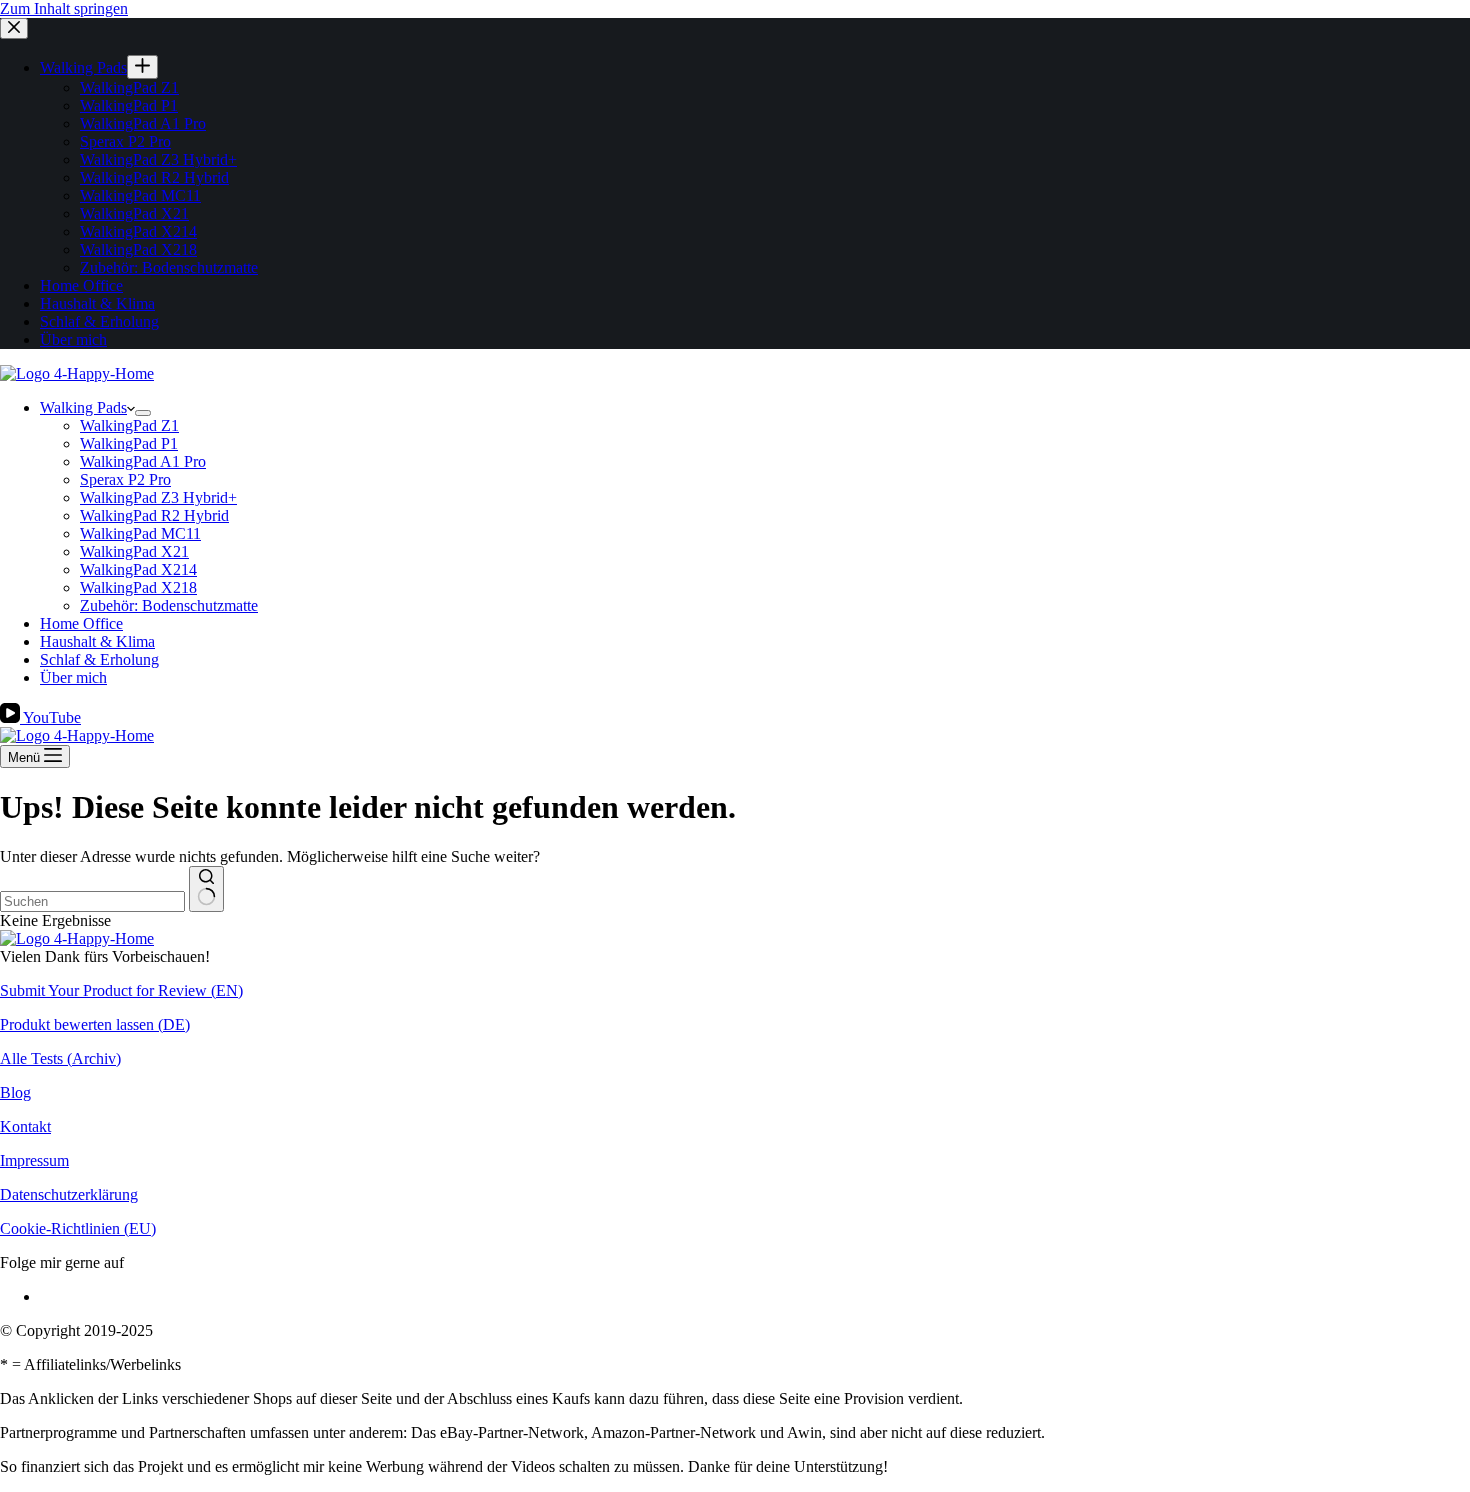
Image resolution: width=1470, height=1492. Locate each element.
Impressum (34, 1160)
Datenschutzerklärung (69, 1194)
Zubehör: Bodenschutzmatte (169, 605)
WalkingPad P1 (129, 443)
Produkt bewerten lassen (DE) (95, 1024)
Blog (15, 1092)
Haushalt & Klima (97, 641)
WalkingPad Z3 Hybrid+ (158, 497)
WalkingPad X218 (138, 587)
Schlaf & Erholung (99, 659)
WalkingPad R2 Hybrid (154, 515)
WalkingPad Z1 (129, 425)
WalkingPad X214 (138, 569)
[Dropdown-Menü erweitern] (143, 413)
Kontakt (25, 1126)
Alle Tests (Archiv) (60, 1058)
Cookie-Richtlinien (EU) (78, 1228)
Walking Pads (83, 407)
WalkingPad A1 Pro (143, 461)
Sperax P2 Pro (125, 479)
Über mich (73, 677)
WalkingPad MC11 (140, 533)
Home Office (81, 623)
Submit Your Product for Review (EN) (121, 990)
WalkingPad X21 (134, 551)
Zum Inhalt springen (64, 8)
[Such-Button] (206, 889)
